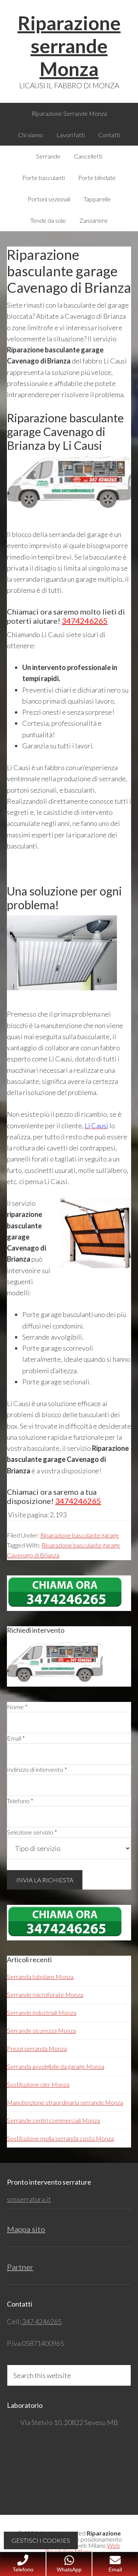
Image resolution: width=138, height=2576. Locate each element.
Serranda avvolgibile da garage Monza (56, 2066)
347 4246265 (41, 2321)
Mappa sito (26, 2229)
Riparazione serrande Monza (69, 46)
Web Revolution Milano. (83, 2548)
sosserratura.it (29, 2199)
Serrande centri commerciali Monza (53, 2120)
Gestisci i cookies (41, 2540)
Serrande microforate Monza (45, 1994)
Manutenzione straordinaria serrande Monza (65, 2102)
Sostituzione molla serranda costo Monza (60, 2138)
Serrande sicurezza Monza (41, 2030)
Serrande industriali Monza (42, 2012)
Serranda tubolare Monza (40, 1977)
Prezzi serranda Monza (37, 2048)
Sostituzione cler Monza (38, 2084)
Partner (20, 2267)
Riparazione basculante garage (80, 1535)
